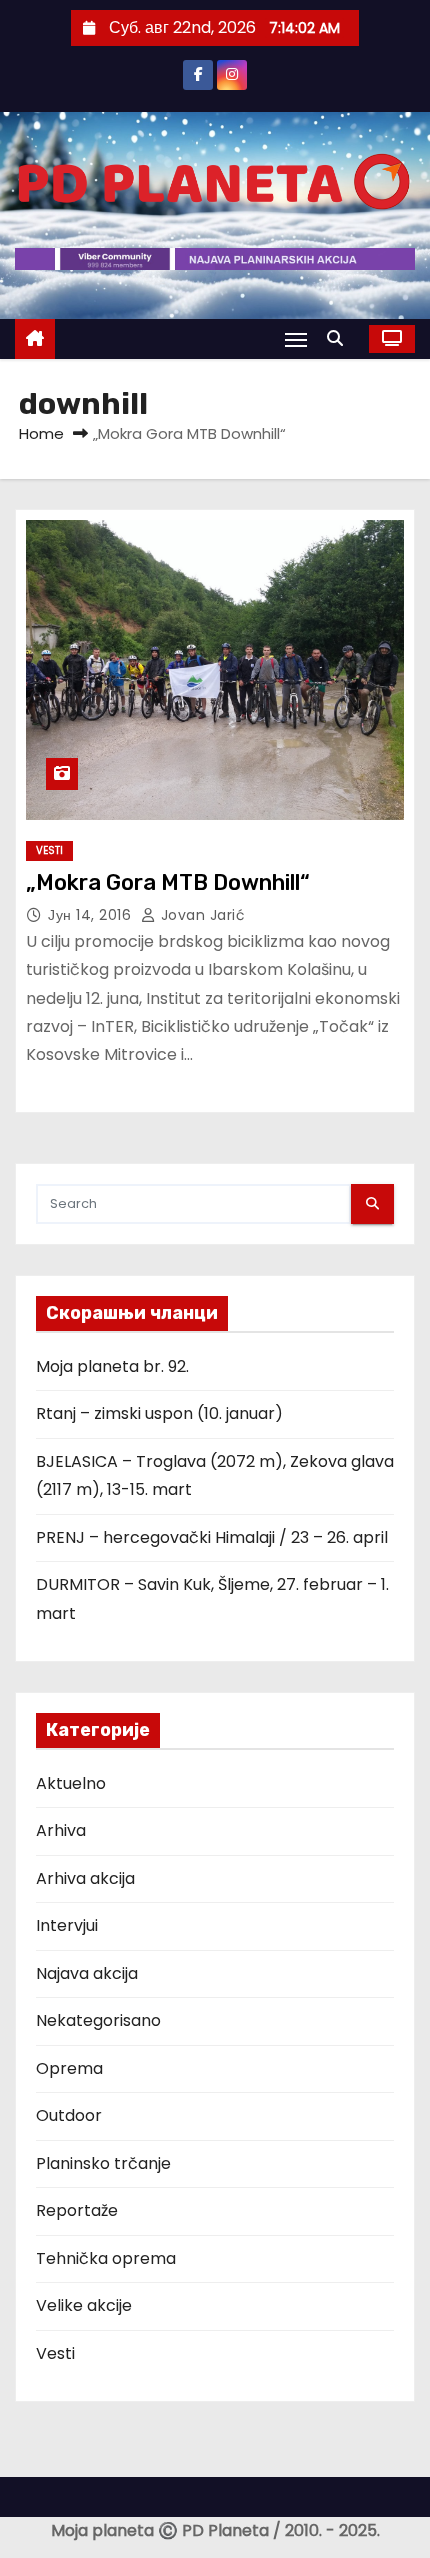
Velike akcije (84, 2305)
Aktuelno (71, 1783)
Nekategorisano (98, 2020)
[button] (340, 338)
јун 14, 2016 (92, 915)
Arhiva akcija (85, 1878)
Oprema (69, 2068)
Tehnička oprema (106, 2258)
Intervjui (67, 1925)
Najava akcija (87, 1973)
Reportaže (77, 2210)
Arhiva (61, 1830)
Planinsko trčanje (103, 2163)
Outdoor (69, 2115)
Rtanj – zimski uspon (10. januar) (159, 1413)
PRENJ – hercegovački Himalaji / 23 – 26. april (212, 1537)
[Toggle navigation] (296, 339)
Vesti (49, 850)
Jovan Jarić (200, 915)
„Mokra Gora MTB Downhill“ (168, 882)
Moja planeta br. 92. (112, 1366)
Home (41, 433)
